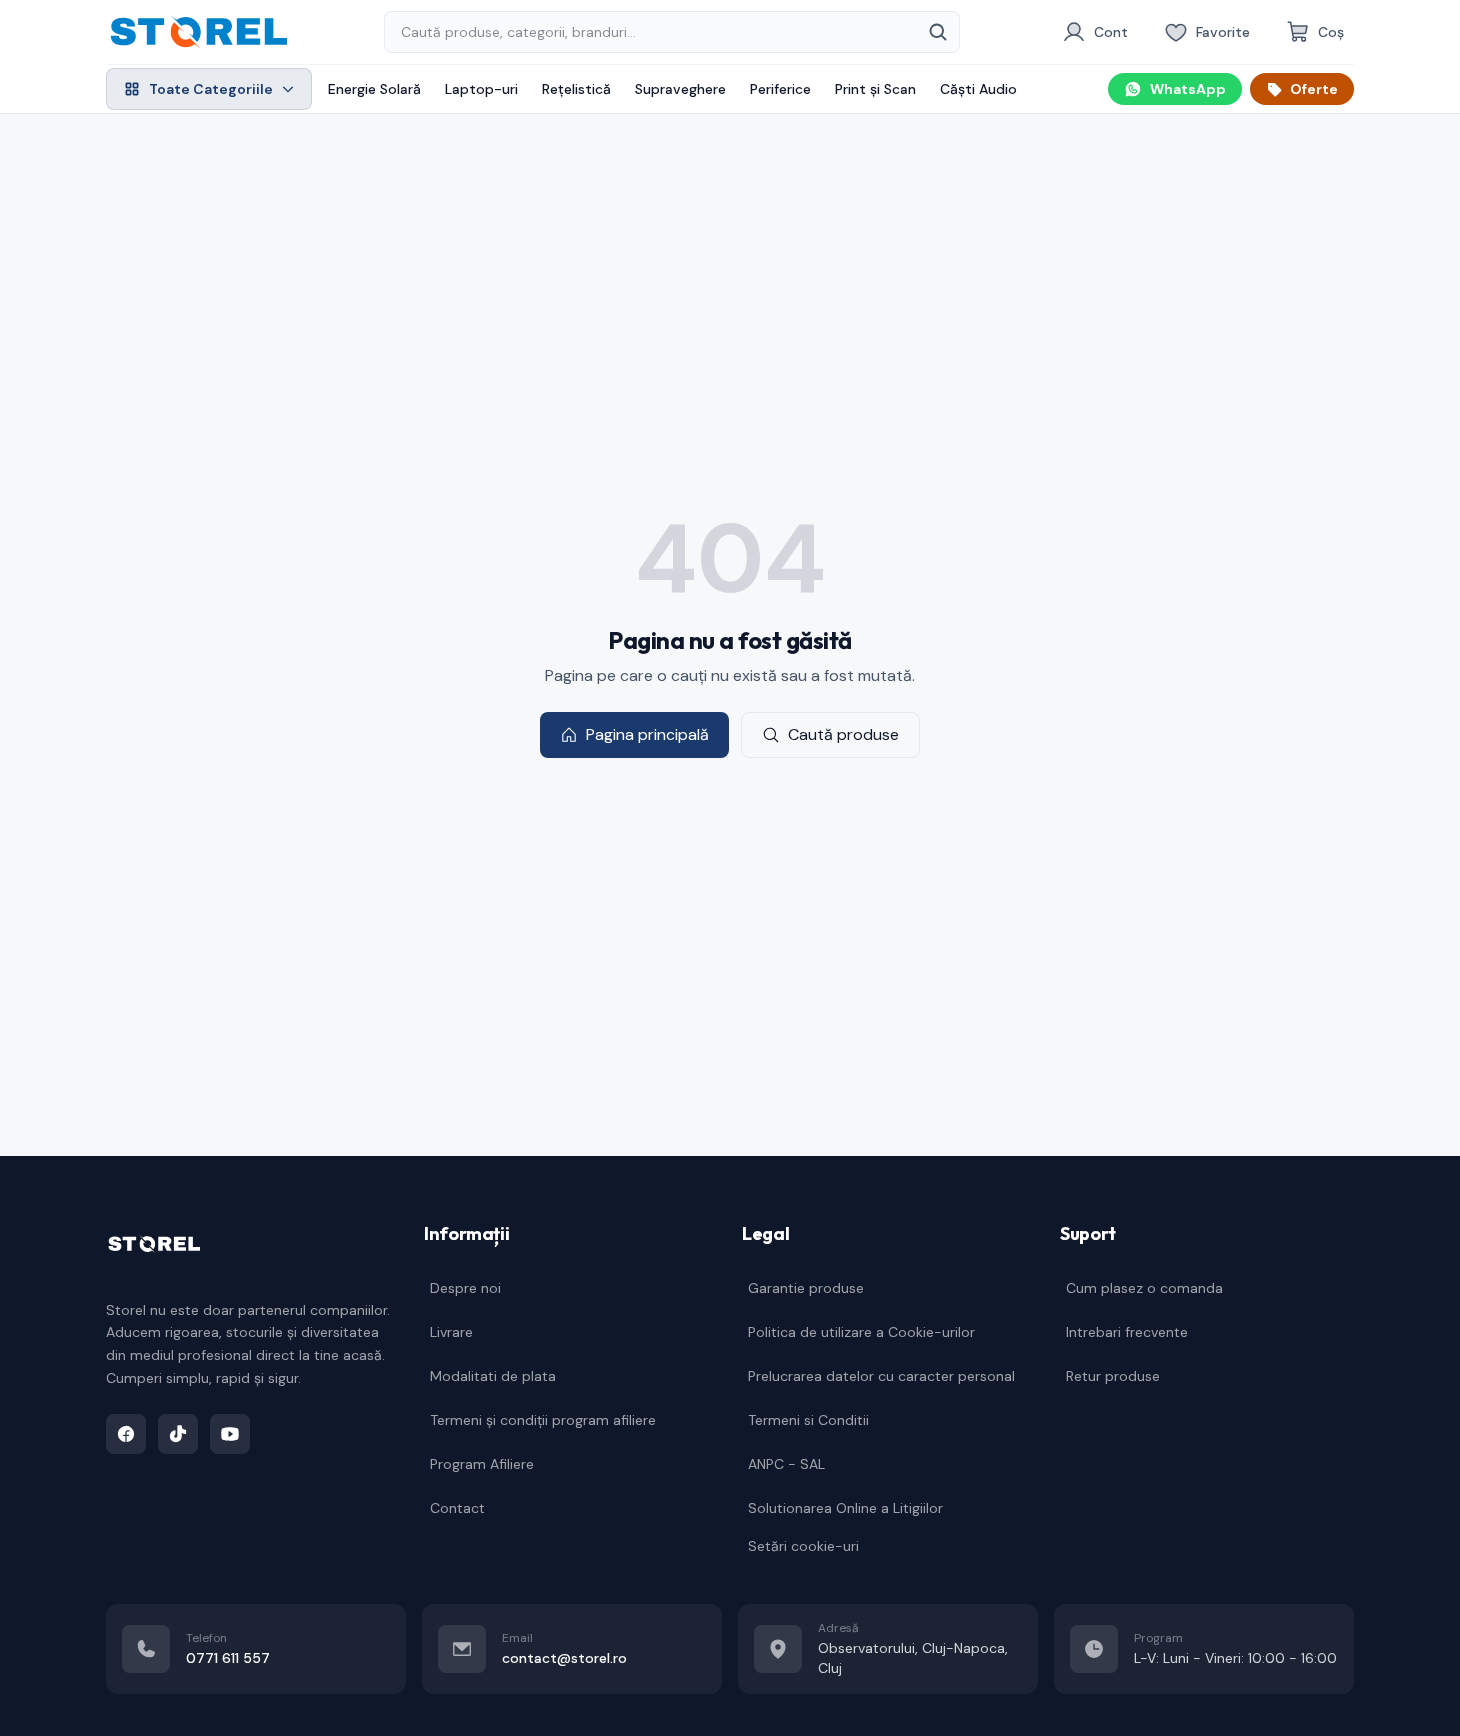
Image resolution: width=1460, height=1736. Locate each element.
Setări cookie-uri (803, 1546)
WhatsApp (1188, 89)
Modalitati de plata (493, 1376)
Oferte (1314, 89)
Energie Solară (374, 89)
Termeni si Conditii (808, 1420)
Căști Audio (978, 89)
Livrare (451, 1332)
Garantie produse (806, 1288)
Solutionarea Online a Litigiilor (845, 1508)
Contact (457, 1508)
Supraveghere (680, 89)
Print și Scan (875, 89)
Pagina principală (647, 734)
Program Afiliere (482, 1464)
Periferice (780, 89)
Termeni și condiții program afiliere (543, 1420)
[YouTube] (230, 1434)
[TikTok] (178, 1434)
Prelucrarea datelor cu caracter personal (881, 1376)
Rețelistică (576, 89)
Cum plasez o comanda (1144, 1288)
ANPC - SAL (786, 1464)
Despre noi (465, 1288)
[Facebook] (126, 1434)
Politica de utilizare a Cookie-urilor (861, 1332)
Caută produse (843, 734)
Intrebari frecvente (1127, 1332)
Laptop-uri (481, 89)
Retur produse (1113, 1376)
